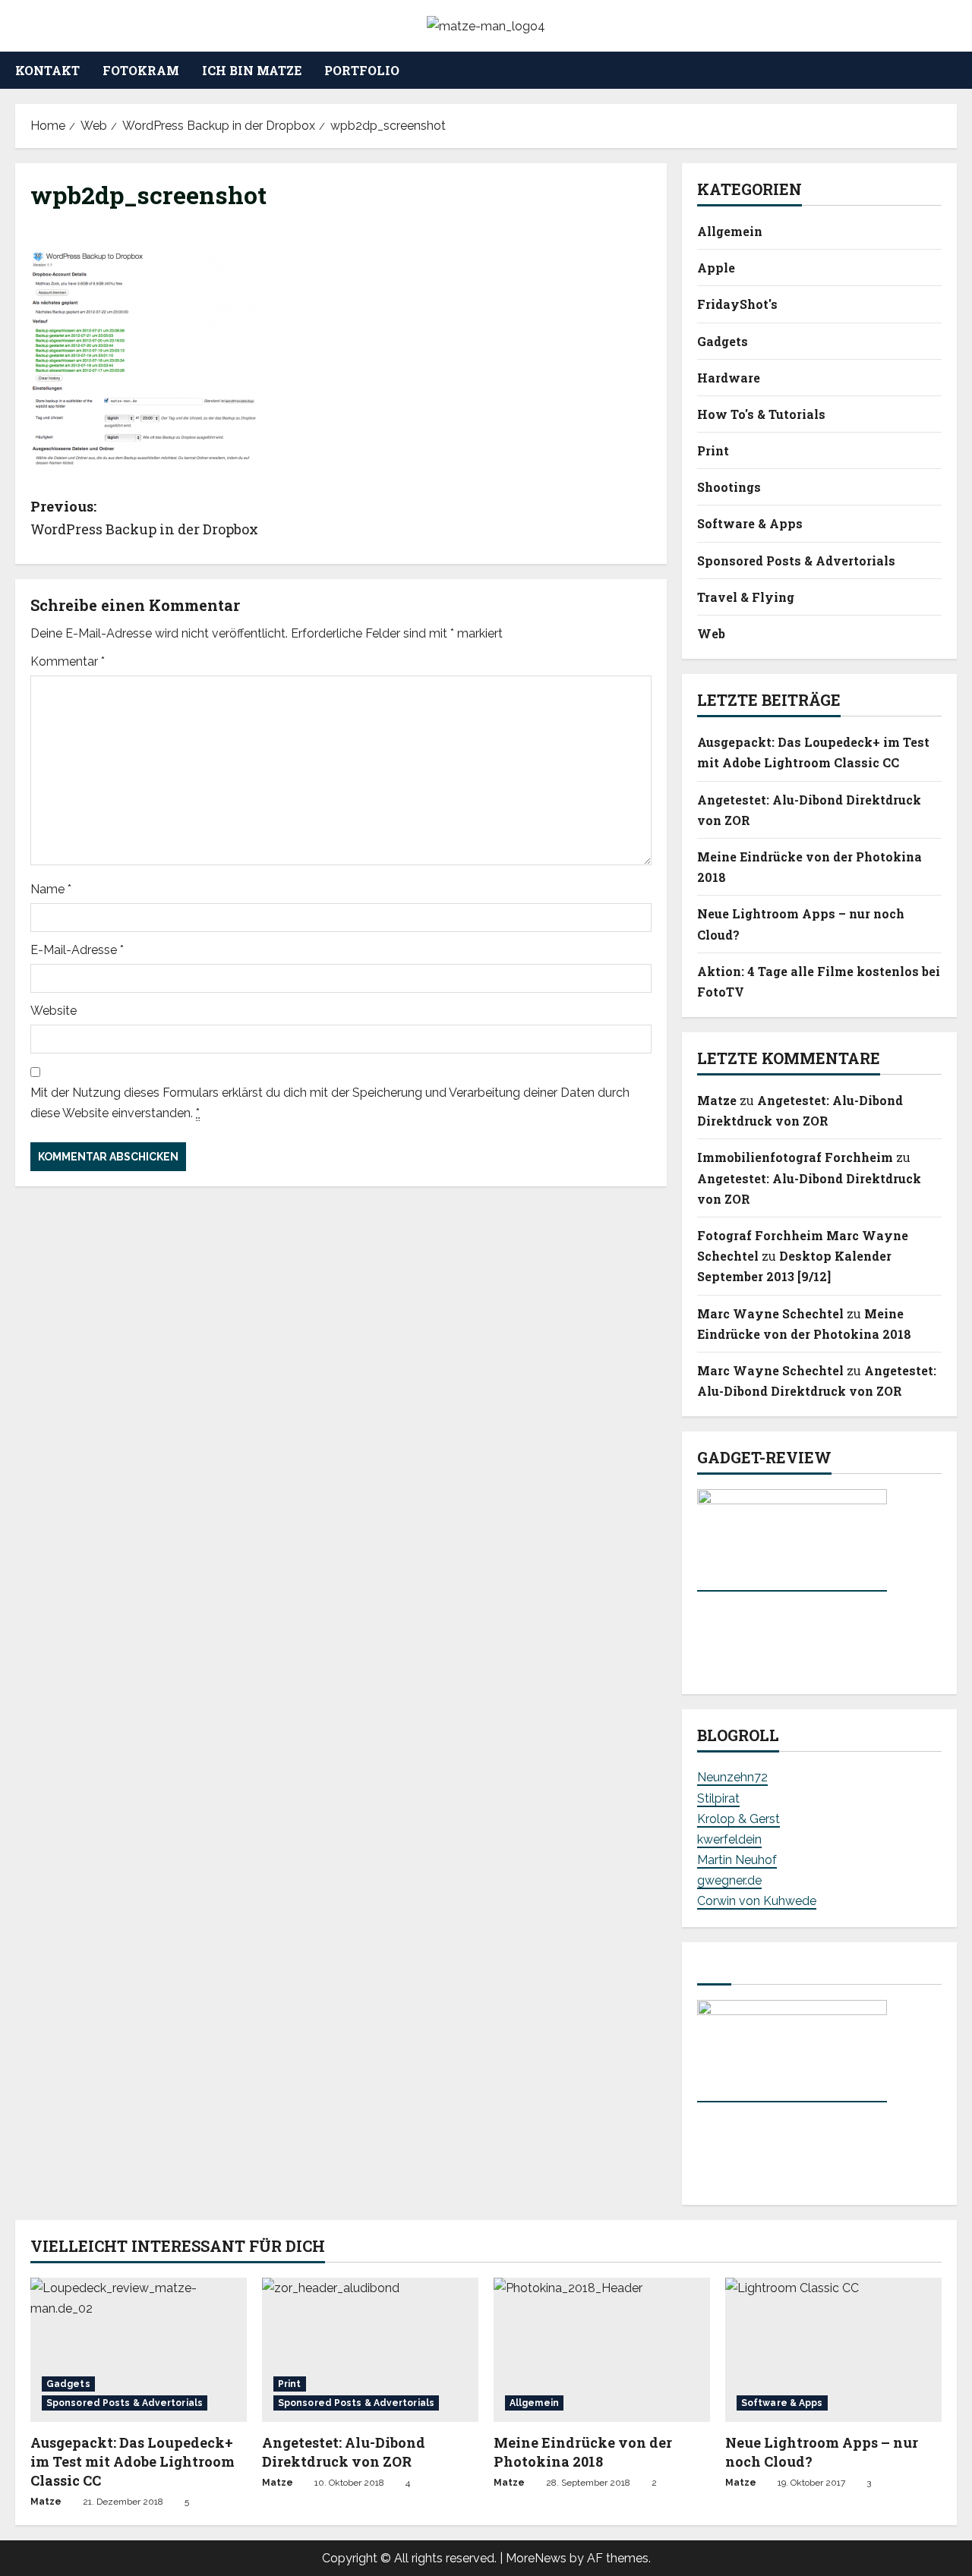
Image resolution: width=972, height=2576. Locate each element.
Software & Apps (750, 523)
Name (51, 889)
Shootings (729, 487)
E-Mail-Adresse (77, 950)
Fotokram (141, 70)
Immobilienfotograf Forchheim (795, 1157)
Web (711, 633)
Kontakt (47, 70)
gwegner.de (729, 1880)
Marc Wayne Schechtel (770, 1313)
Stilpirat (718, 1798)
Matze (717, 1100)
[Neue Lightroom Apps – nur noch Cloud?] (833, 2350)
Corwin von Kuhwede (757, 1901)
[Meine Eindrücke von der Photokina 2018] (602, 2350)
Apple (716, 268)
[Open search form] (952, 71)
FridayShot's (737, 304)
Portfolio (362, 70)
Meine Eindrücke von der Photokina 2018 (583, 2452)
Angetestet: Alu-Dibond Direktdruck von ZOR (344, 2452)
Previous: (144, 518)
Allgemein (730, 231)
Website (54, 1011)
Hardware (729, 378)
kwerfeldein (729, 1839)
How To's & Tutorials (761, 414)
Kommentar (68, 661)
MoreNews (536, 2558)
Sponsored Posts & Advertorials (796, 561)
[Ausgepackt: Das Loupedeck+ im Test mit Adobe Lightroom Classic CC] (139, 2350)
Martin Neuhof (737, 1860)
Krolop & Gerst (738, 1819)
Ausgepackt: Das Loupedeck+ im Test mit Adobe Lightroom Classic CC (133, 2461)
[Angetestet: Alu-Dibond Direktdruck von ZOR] (370, 2350)
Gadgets (723, 341)
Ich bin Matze (252, 70)
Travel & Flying (746, 597)
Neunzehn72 (732, 1777)
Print (713, 450)
